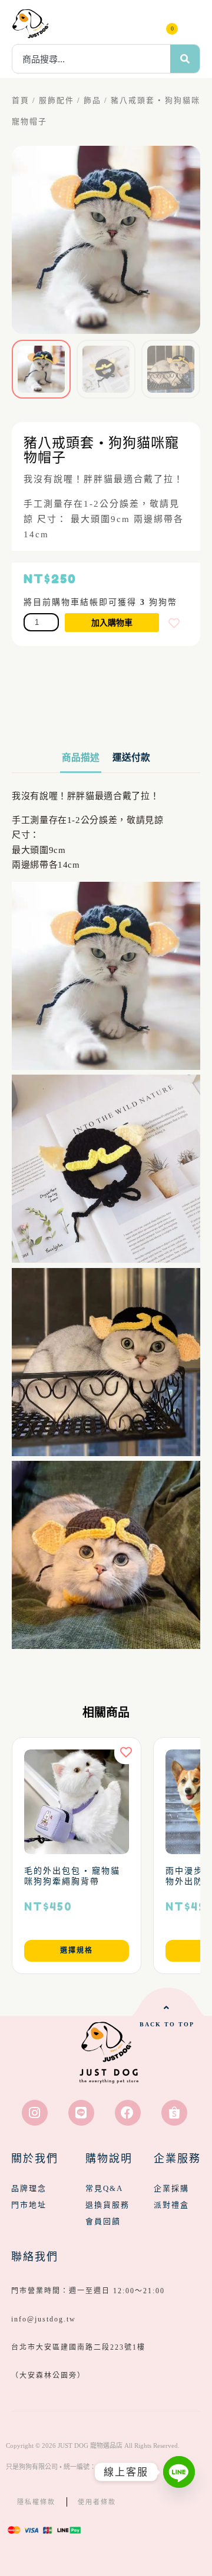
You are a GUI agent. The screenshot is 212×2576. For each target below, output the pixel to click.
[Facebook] (128, 2113)
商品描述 (81, 757)
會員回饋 (103, 2221)
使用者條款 (97, 2502)
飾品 (92, 101)
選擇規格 (77, 1951)
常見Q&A (104, 2188)
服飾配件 (57, 101)
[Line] (81, 2113)
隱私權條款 (36, 2502)
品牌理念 (29, 2188)
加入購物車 (112, 623)
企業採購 (171, 2188)
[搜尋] (185, 59)
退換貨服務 (107, 2205)
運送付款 (131, 757)
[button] (191, 24)
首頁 (21, 101)
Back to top (167, 2024)
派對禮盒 (171, 2205)
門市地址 (29, 2205)
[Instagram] (35, 2113)
